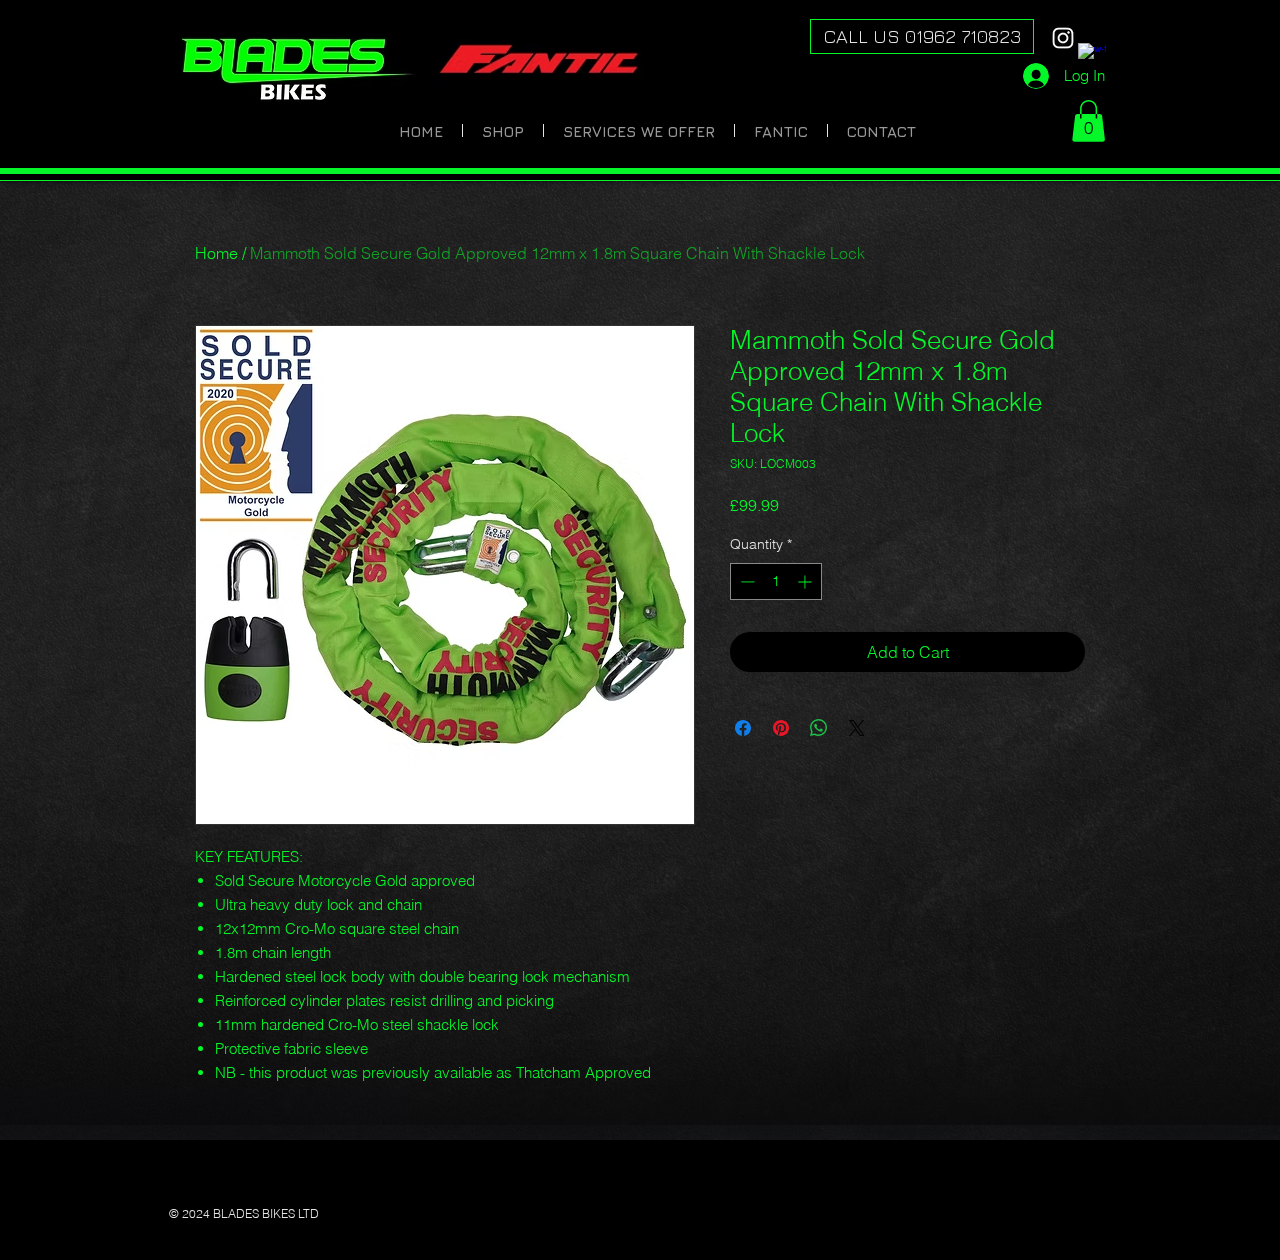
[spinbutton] (776, 581)
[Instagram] (1063, 38)
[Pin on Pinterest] (781, 728)
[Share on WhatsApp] (819, 728)
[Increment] (806, 581)
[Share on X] (857, 728)
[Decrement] (745, 581)
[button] (1088, 121)
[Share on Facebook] (743, 728)
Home (216, 253)
